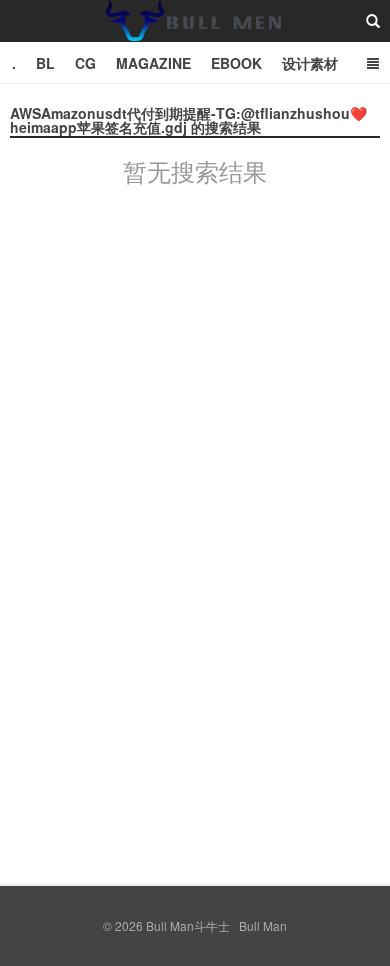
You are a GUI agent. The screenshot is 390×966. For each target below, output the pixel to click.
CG (85, 63)
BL (45, 63)
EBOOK (236, 63)
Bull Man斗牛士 (195, 39)
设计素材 (310, 63)
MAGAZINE (153, 63)
